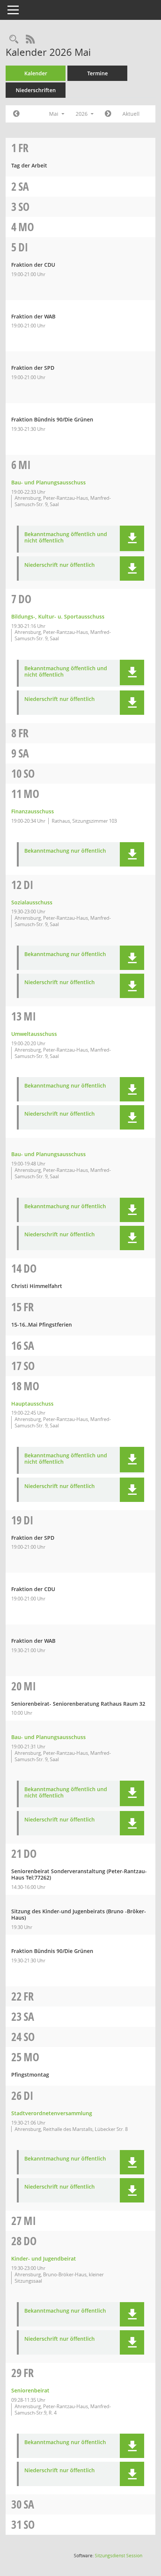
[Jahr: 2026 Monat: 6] (108, 114)
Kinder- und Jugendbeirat (44, 2258)
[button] (132, 538)
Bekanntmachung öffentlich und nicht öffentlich (66, 538)
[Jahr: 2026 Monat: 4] (16, 114)
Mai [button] (54, 114)
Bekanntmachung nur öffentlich (65, 851)
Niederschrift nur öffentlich (60, 565)
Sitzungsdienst (119, 2556)
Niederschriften (36, 90)
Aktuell (131, 114)
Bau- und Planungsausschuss (48, 482)
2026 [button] (82, 114)
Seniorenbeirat (30, 2390)
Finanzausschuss (33, 811)
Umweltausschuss (34, 1034)
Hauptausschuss (32, 1404)
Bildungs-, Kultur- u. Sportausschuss (58, 616)
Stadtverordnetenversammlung (52, 2113)
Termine (98, 73)
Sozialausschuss (32, 902)
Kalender (36, 73)
